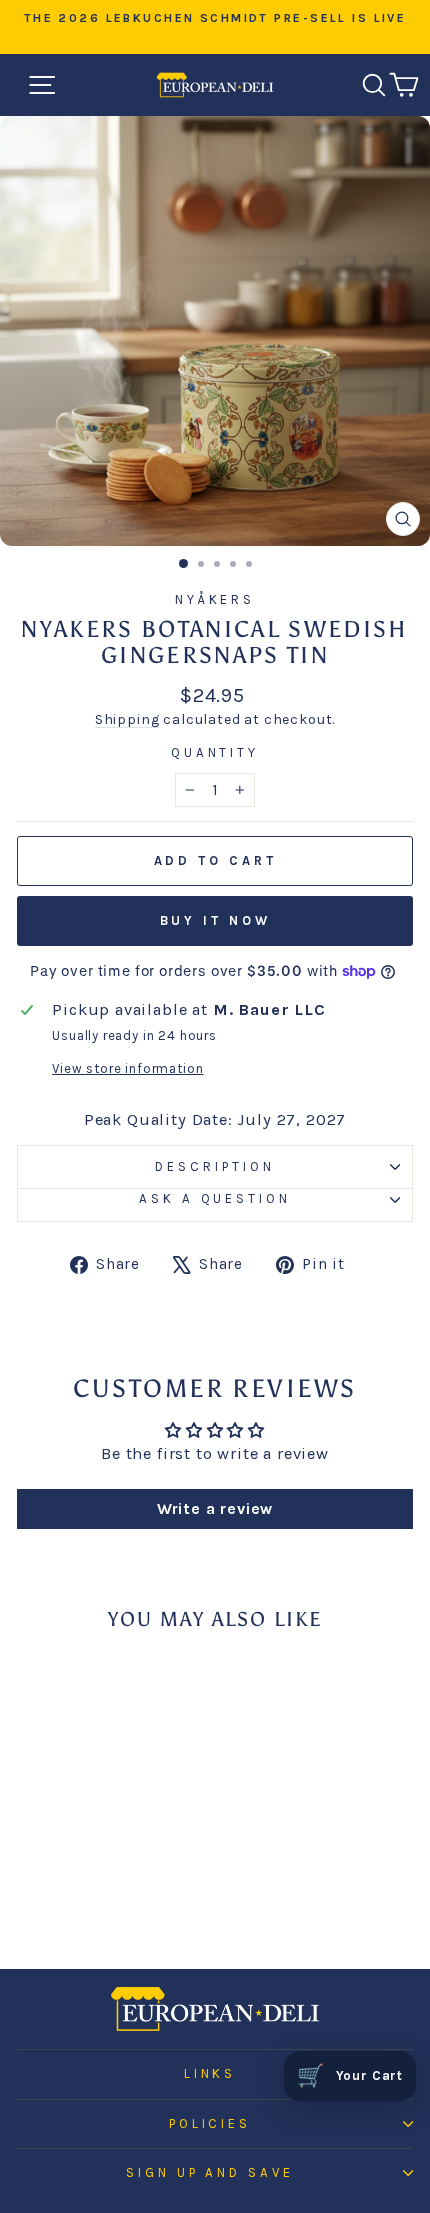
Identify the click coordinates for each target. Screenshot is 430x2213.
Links (210, 2073)
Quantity (215, 752)
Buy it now (215, 920)
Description (215, 1166)
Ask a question (215, 1198)
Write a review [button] (215, 1508)
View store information (127, 1068)
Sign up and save (210, 2172)
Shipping (127, 719)
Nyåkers (215, 599)
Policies (210, 2123)
